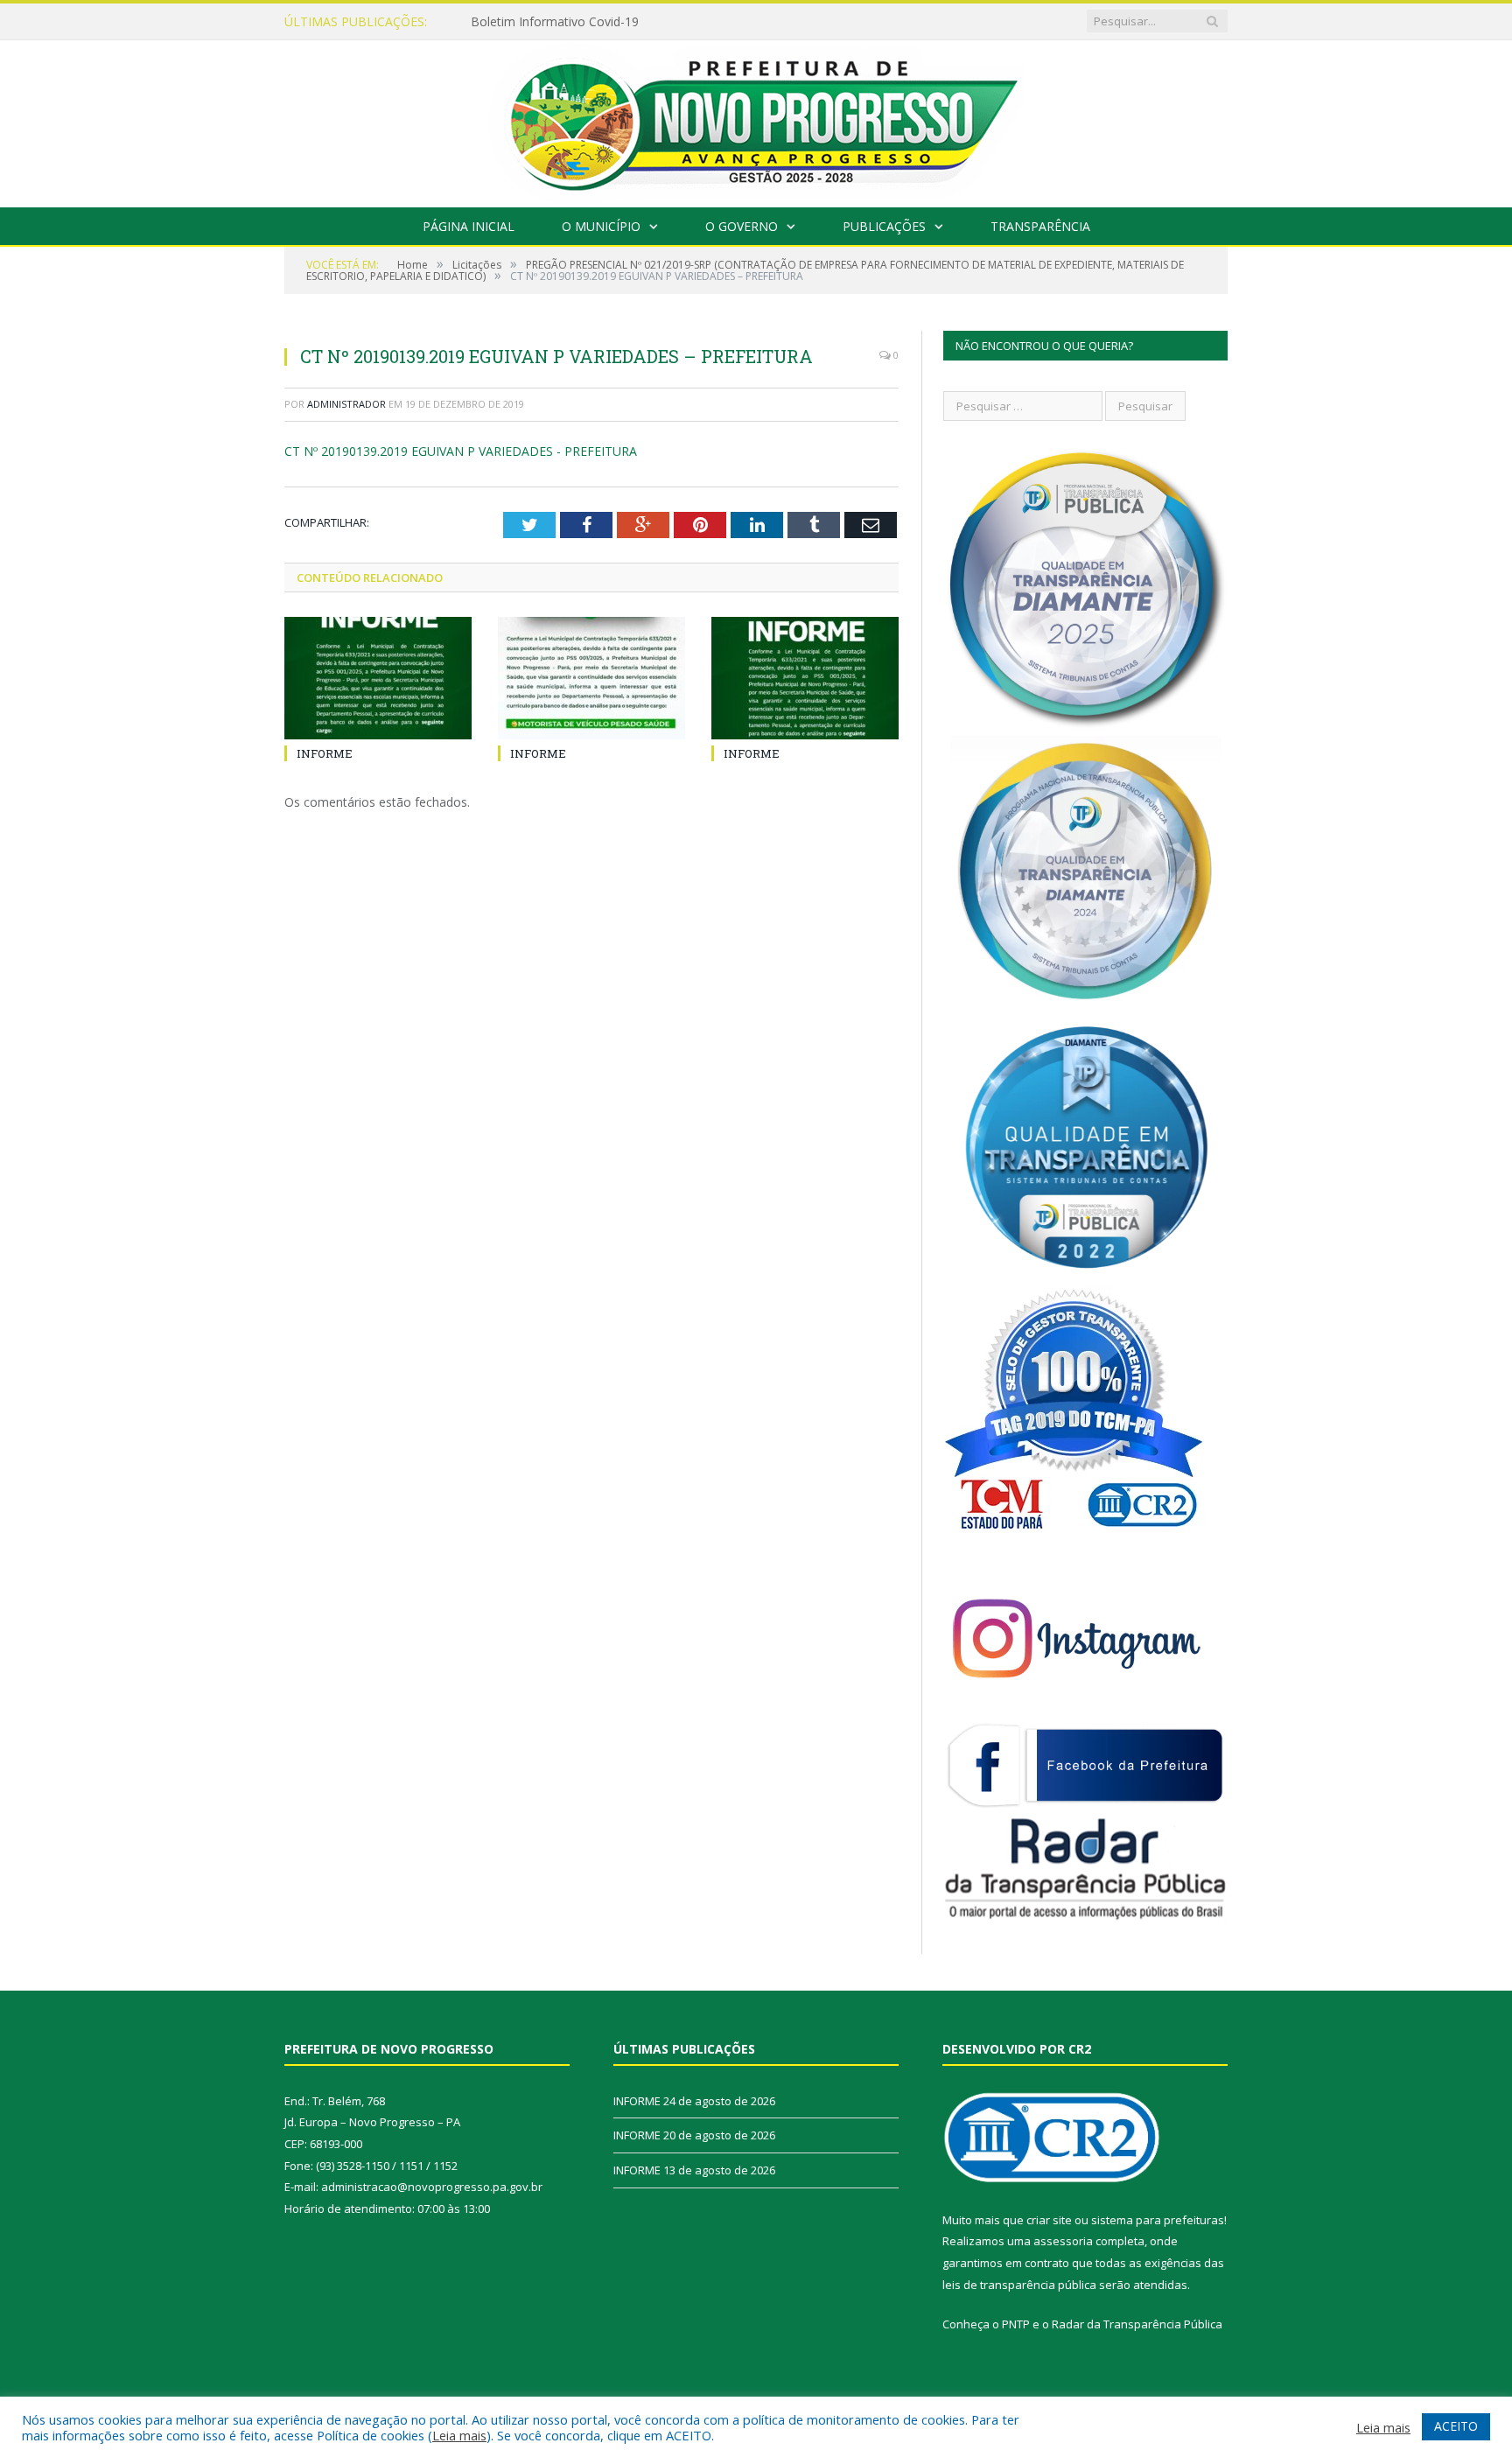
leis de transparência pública (1019, 2285)
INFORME (499, 22)
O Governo (742, 226)
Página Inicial (469, 226)
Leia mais (459, 2435)
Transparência (1040, 226)
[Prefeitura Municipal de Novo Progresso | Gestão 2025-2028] (756, 119)
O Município (601, 226)
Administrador (346, 404)
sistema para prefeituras (1158, 2220)
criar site (1049, 2220)
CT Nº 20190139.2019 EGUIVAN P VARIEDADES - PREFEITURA (461, 451)
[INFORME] (378, 678)
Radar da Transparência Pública (1137, 2324)
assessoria (1063, 2241)
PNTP (1016, 2324)
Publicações (884, 226)
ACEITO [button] (1456, 2426)
